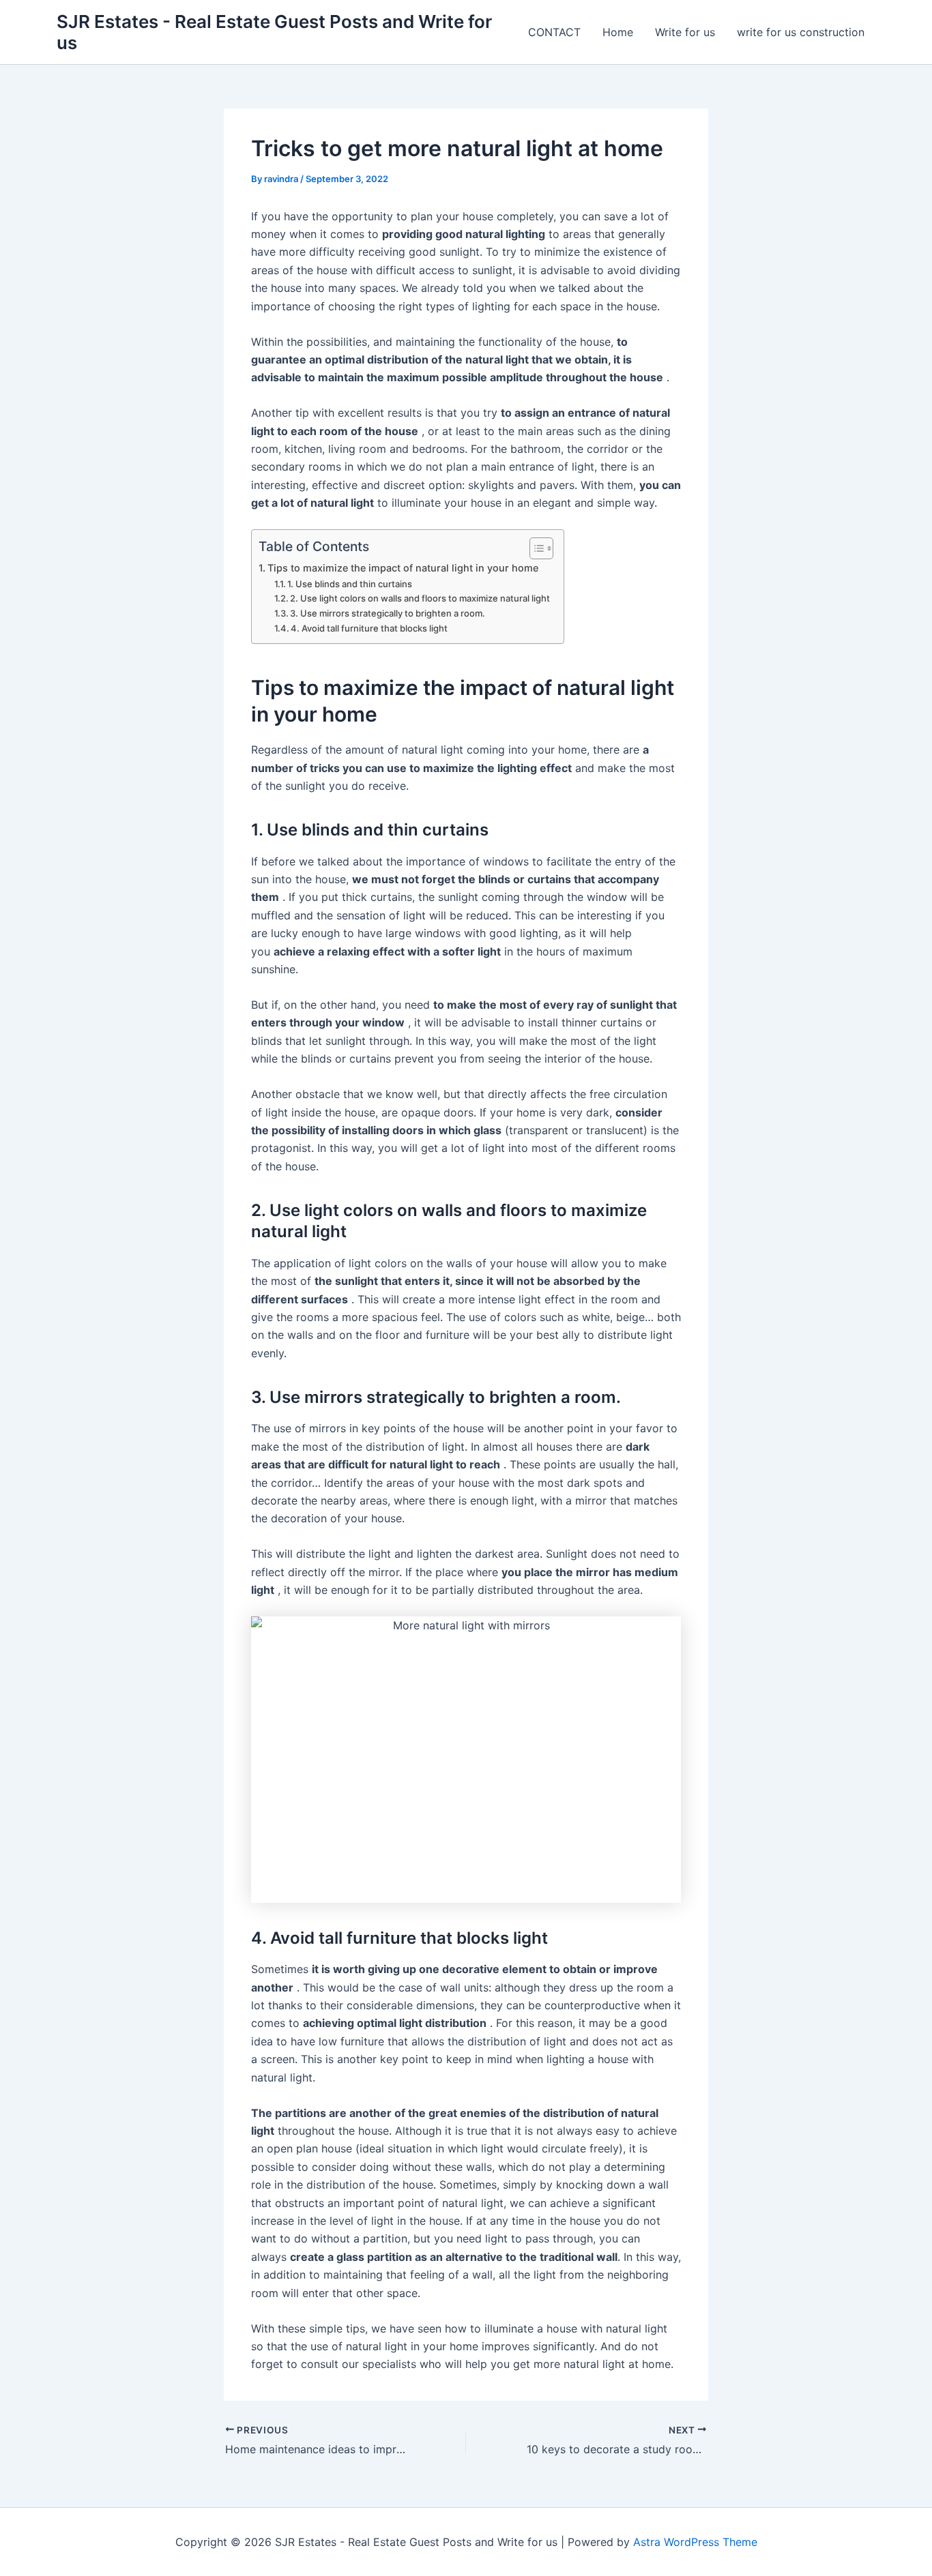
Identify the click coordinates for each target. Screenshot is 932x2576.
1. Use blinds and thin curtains (350, 584)
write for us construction (801, 32)
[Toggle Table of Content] (535, 548)
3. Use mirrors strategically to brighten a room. (388, 613)
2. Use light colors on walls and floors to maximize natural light (420, 598)
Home (618, 32)
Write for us (685, 32)
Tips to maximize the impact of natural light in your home (403, 568)
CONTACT (554, 32)
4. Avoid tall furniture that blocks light (369, 628)
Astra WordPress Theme (695, 2542)
